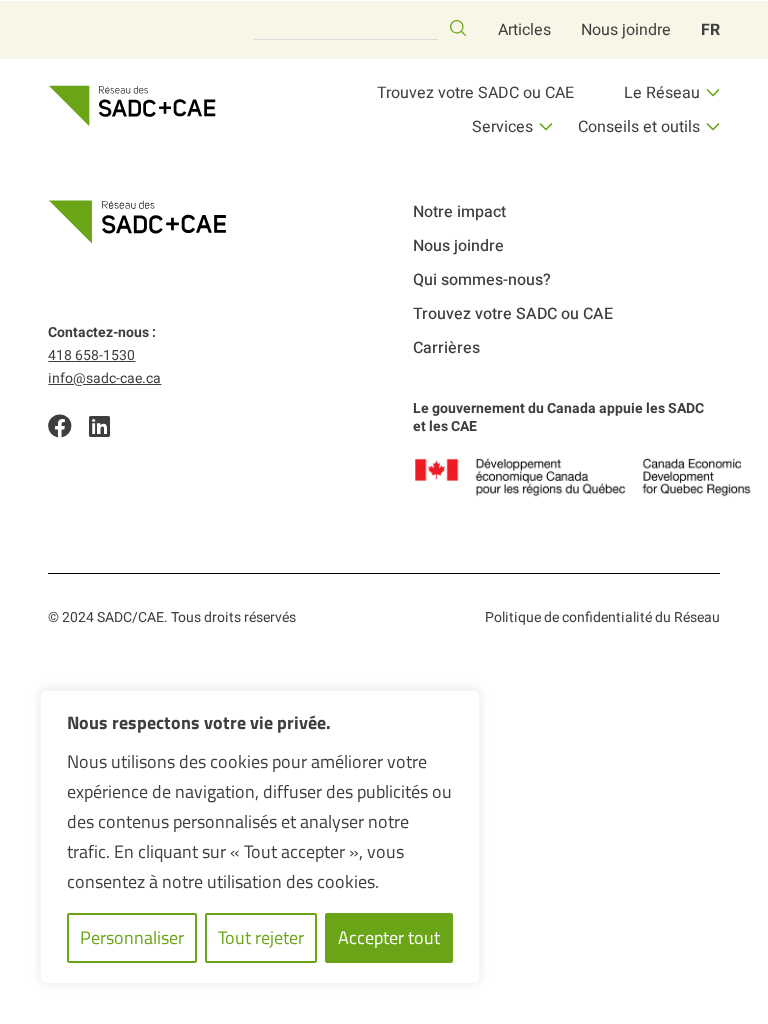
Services (502, 127)
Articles (524, 30)
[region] (260, 837)
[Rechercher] (458, 28)
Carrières (446, 348)
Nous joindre (626, 30)
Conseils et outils (639, 127)
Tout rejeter (261, 937)
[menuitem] (710, 30)
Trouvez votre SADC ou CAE (475, 93)
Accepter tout (389, 937)
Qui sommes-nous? (482, 280)
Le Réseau (662, 93)
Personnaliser (132, 937)
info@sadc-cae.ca (104, 378)
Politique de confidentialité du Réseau (602, 617)
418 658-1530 (91, 355)
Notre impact (459, 212)
